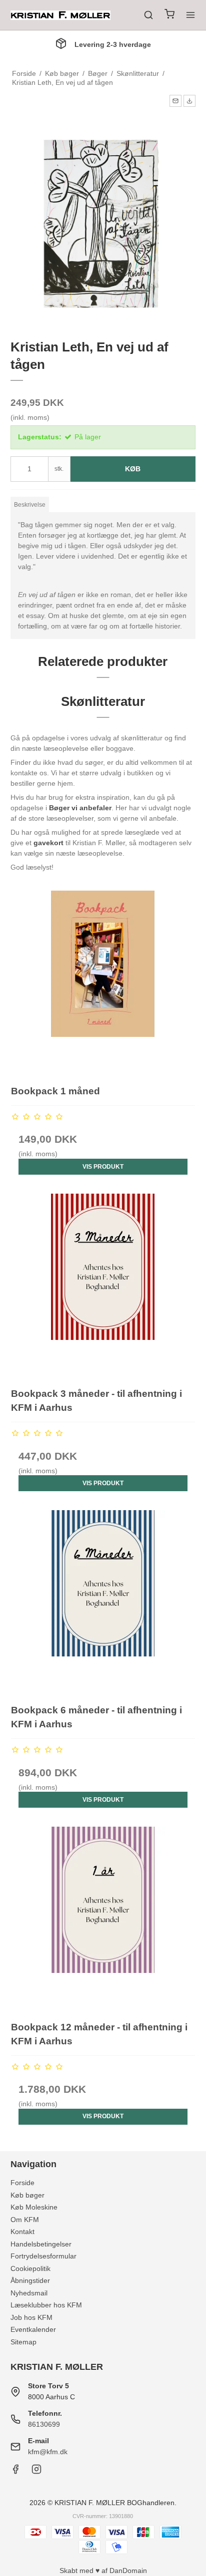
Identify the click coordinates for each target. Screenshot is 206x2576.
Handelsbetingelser (41, 2244)
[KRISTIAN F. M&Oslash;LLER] (60, 15)
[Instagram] (36, 2472)
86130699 (44, 2424)
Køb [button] (133, 469)
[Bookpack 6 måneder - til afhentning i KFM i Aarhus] (103, 1602)
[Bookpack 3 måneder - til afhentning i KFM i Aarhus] (103, 1286)
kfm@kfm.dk (48, 2452)
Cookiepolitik (30, 2268)
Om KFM (25, 2220)
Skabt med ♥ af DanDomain (103, 2571)
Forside (22, 2183)
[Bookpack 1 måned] (103, 983)
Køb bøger (27, 2195)
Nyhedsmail (29, 2293)
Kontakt (22, 2232)
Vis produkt (103, 1167)
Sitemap (23, 2342)
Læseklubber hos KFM (46, 2305)
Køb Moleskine (34, 2207)
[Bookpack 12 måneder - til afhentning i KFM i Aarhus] (103, 1919)
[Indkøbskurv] (169, 15)
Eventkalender (33, 2329)
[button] (175, 101)
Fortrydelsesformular (43, 2256)
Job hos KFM (31, 2317)
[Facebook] (15, 2472)
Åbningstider (30, 2280)
